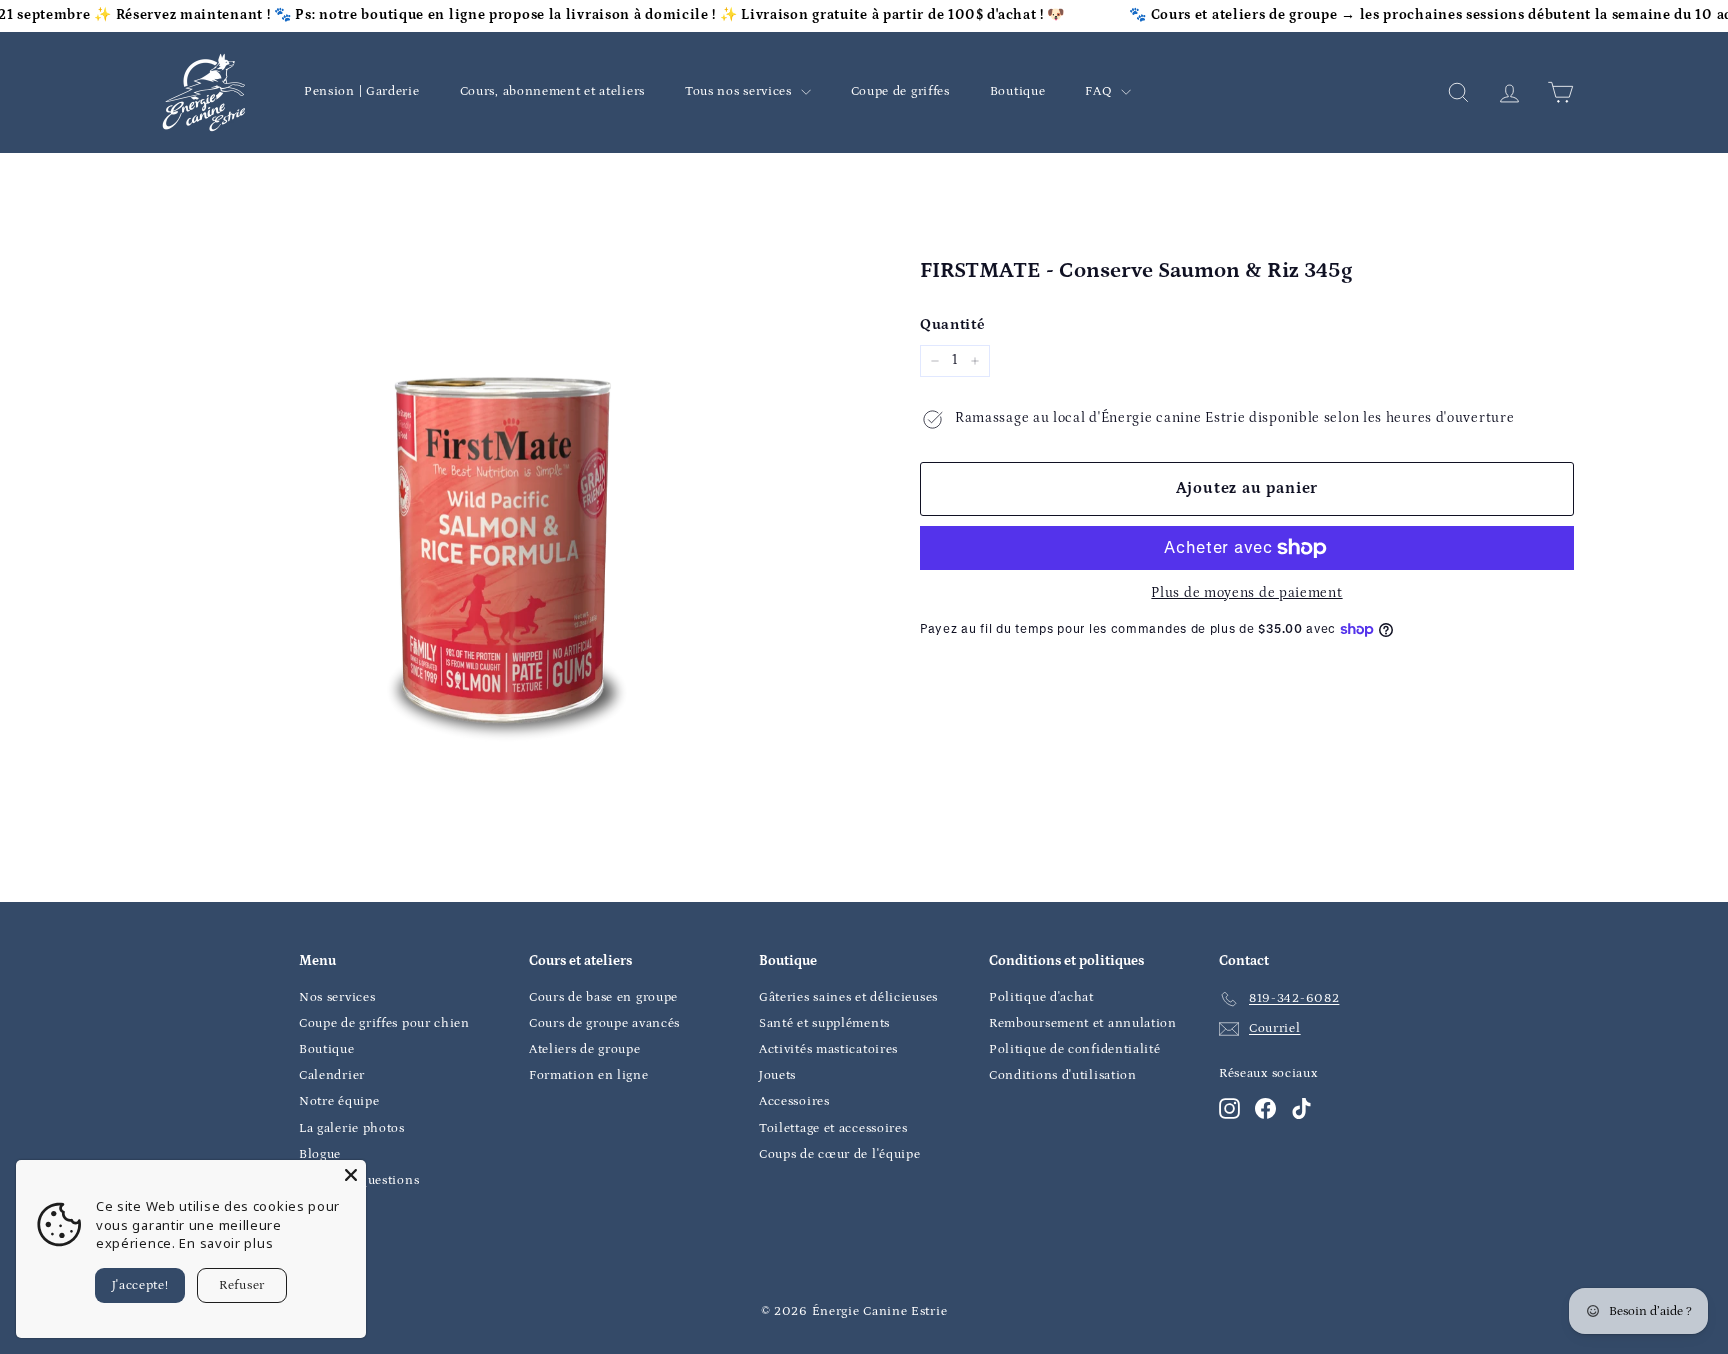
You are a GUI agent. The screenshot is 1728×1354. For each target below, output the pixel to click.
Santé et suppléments (824, 1023)
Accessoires (794, 1101)
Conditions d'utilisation (1063, 1075)
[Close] (351, 1175)
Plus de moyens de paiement (1246, 593)
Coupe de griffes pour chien (384, 1023)
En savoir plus (226, 1243)
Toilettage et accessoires (833, 1128)
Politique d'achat (1041, 997)
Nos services (337, 997)
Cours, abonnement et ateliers (552, 91)
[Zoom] (503, 552)
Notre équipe (339, 1101)
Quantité (953, 324)
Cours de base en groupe (603, 997)
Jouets (777, 1075)
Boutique (1018, 91)
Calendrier (332, 1075)
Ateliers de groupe (585, 1049)
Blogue (320, 1154)
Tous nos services (740, 91)
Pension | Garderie (362, 91)
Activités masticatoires (828, 1049)
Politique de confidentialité (1075, 1049)
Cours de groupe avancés (604, 1023)
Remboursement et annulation (1083, 1023)
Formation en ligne (589, 1075)
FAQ (1100, 91)
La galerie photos (352, 1128)
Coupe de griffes (900, 91)
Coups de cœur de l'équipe (840, 1154)
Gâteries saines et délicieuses (848, 997)
